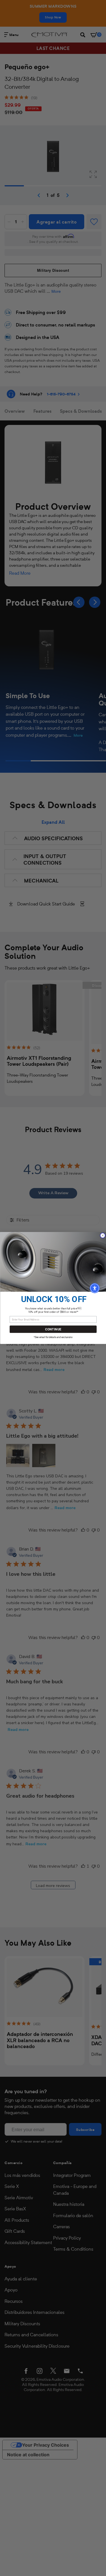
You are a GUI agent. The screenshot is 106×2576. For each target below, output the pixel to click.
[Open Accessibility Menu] (95, 1288)
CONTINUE (53, 1329)
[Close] (102, 1236)
